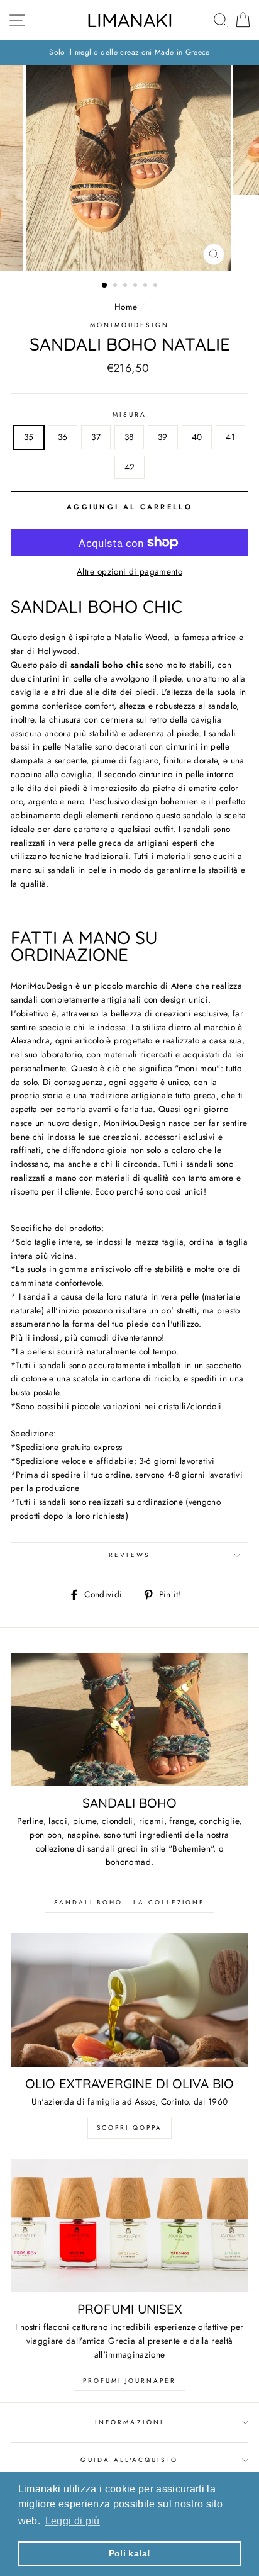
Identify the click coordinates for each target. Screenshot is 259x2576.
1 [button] (105, 286)
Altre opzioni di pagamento (129, 571)
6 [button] (157, 286)
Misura (129, 414)
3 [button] (126, 286)
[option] (129, 53)
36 (63, 437)
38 (129, 437)
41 (230, 437)
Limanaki (130, 20)
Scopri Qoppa (129, 2128)
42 (130, 467)
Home (126, 307)
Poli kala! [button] (129, 2553)
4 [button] (136, 286)
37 (96, 437)
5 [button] (146, 286)
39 (163, 437)
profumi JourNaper (129, 2381)
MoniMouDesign (130, 325)
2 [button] (116, 286)
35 (29, 437)
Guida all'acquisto (129, 2460)
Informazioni (129, 2422)
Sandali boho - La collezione (129, 1902)
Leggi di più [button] (73, 2521)
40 (197, 437)
